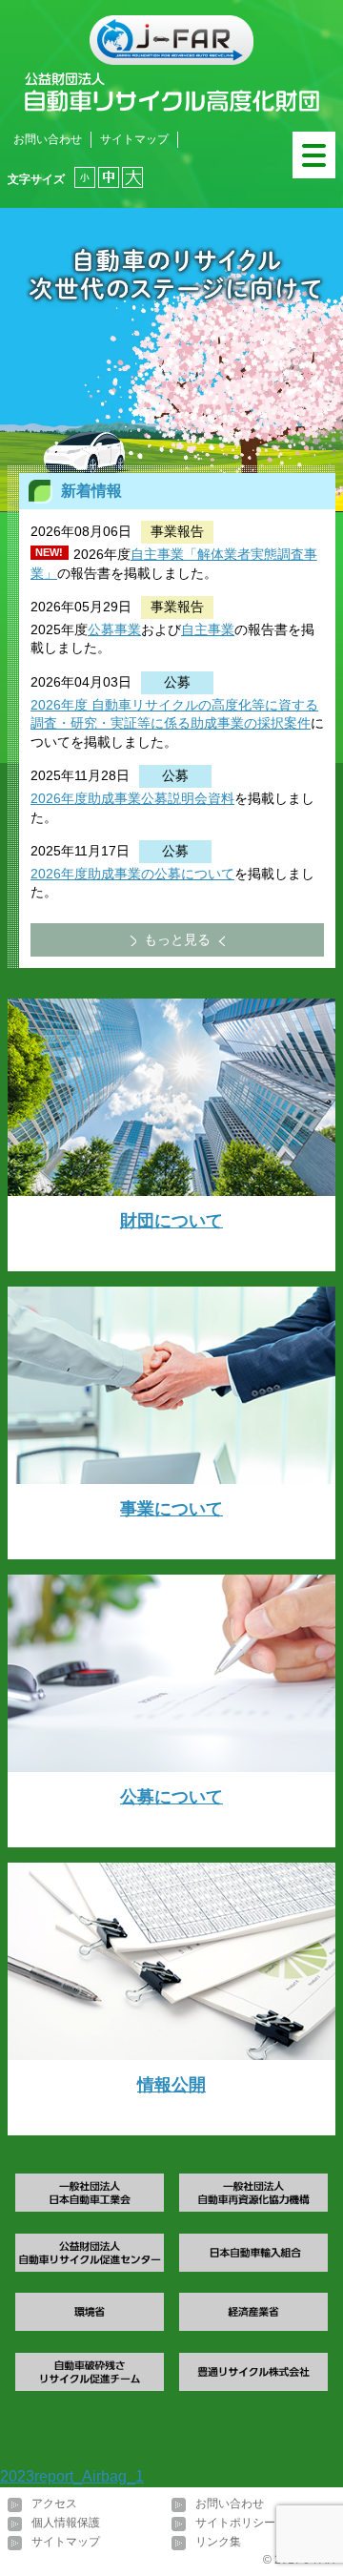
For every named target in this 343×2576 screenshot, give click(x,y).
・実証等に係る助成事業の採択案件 (204, 723)
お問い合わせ (48, 139)
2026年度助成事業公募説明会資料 (132, 798)
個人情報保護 (66, 2523)
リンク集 (218, 2542)
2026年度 (59, 705)
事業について (171, 1509)
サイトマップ (134, 139)
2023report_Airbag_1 (72, 2476)
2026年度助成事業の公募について (132, 874)
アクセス (54, 2504)
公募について (171, 1797)
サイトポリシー (235, 2523)
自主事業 (208, 629)
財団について (171, 1221)
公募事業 (114, 629)
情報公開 (171, 2085)
